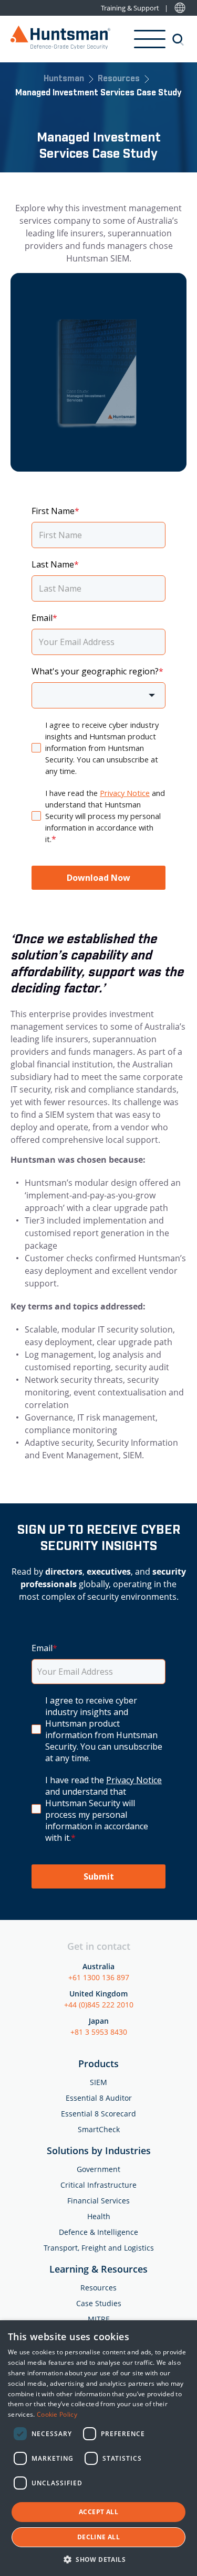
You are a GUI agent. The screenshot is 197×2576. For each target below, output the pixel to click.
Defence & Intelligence (98, 2232)
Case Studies (99, 2303)
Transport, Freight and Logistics (99, 2248)
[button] (98, 2559)
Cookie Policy (57, 2414)
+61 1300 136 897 (99, 1977)
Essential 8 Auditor (99, 2098)
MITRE (99, 2319)
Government (98, 2169)
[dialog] (98, 2448)
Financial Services (98, 2201)
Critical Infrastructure (98, 2185)
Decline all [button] (98, 2537)
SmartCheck (99, 2129)
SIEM (98, 2082)
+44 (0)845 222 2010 (99, 2005)
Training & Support (130, 8)
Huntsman (64, 79)
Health (99, 2216)
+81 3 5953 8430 (99, 2032)
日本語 (180, 8)
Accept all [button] (98, 2512)
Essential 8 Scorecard (98, 2114)
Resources (119, 79)
